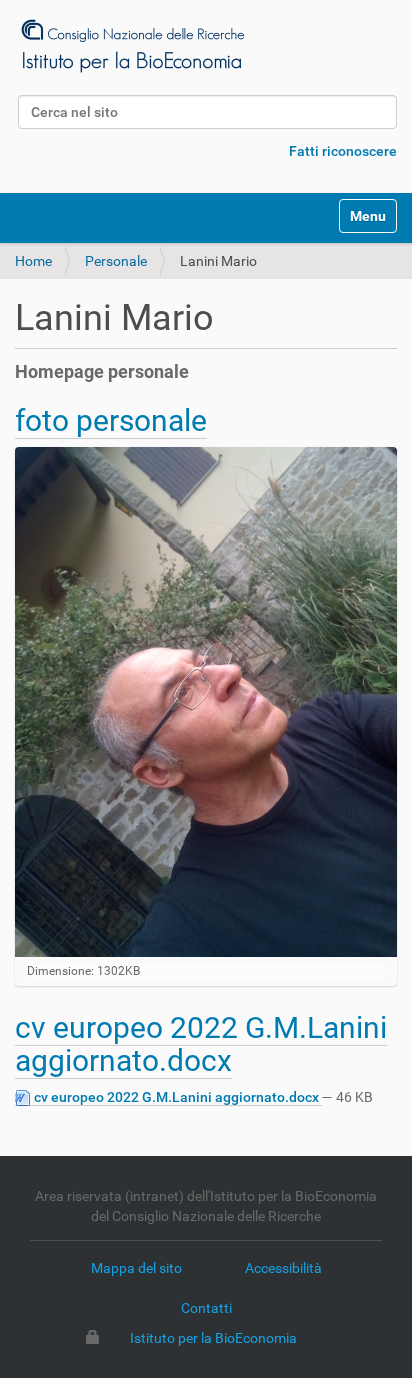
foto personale (111, 420)
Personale (116, 261)
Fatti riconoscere (343, 151)
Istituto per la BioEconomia (213, 1338)
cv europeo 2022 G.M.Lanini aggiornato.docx (201, 1044)
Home (33, 261)
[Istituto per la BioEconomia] (131, 45)
